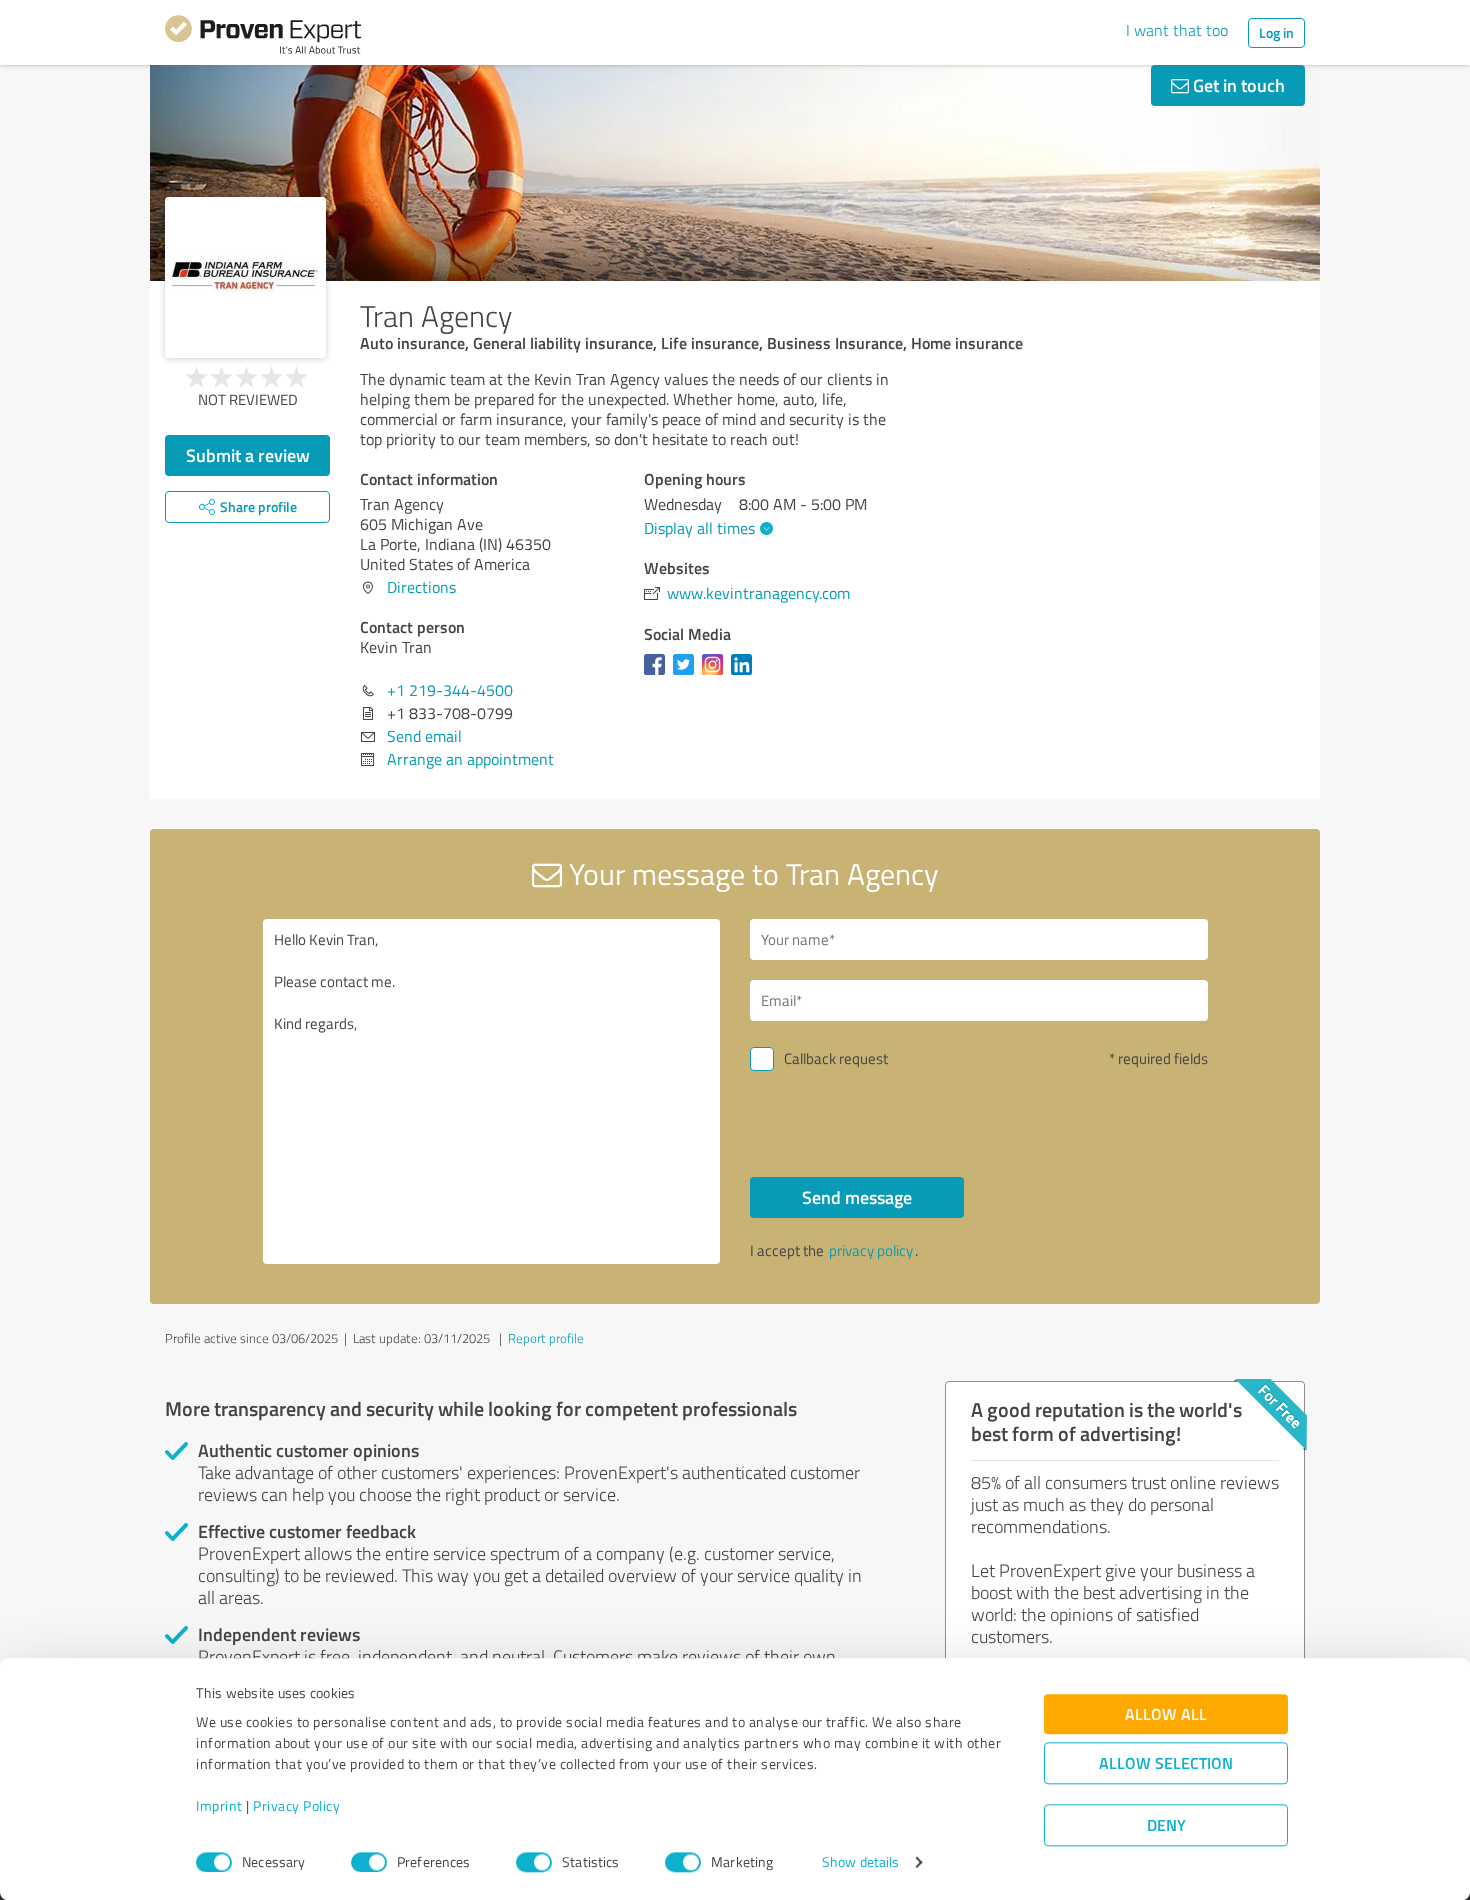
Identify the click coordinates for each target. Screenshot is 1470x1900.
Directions (421, 587)
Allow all (1166, 1714)
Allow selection (1166, 1763)
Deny (1166, 1825)
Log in (1276, 32)
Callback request (836, 1058)
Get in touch (1237, 85)
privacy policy (871, 1250)
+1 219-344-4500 (450, 690)
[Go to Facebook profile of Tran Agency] (658, 674)
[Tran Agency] (245, 277)
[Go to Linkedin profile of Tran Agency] (745, 674)
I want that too (1177, 30)
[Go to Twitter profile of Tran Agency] (687, 674)
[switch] (369, 1862)
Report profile (546, 1338)
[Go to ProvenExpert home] (263, 38)
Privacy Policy (296, 1806)
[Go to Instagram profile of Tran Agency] (716, 674)
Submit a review (248, 455)
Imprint (219, 1806)
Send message (857, 1197)
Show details (860, 1862)
